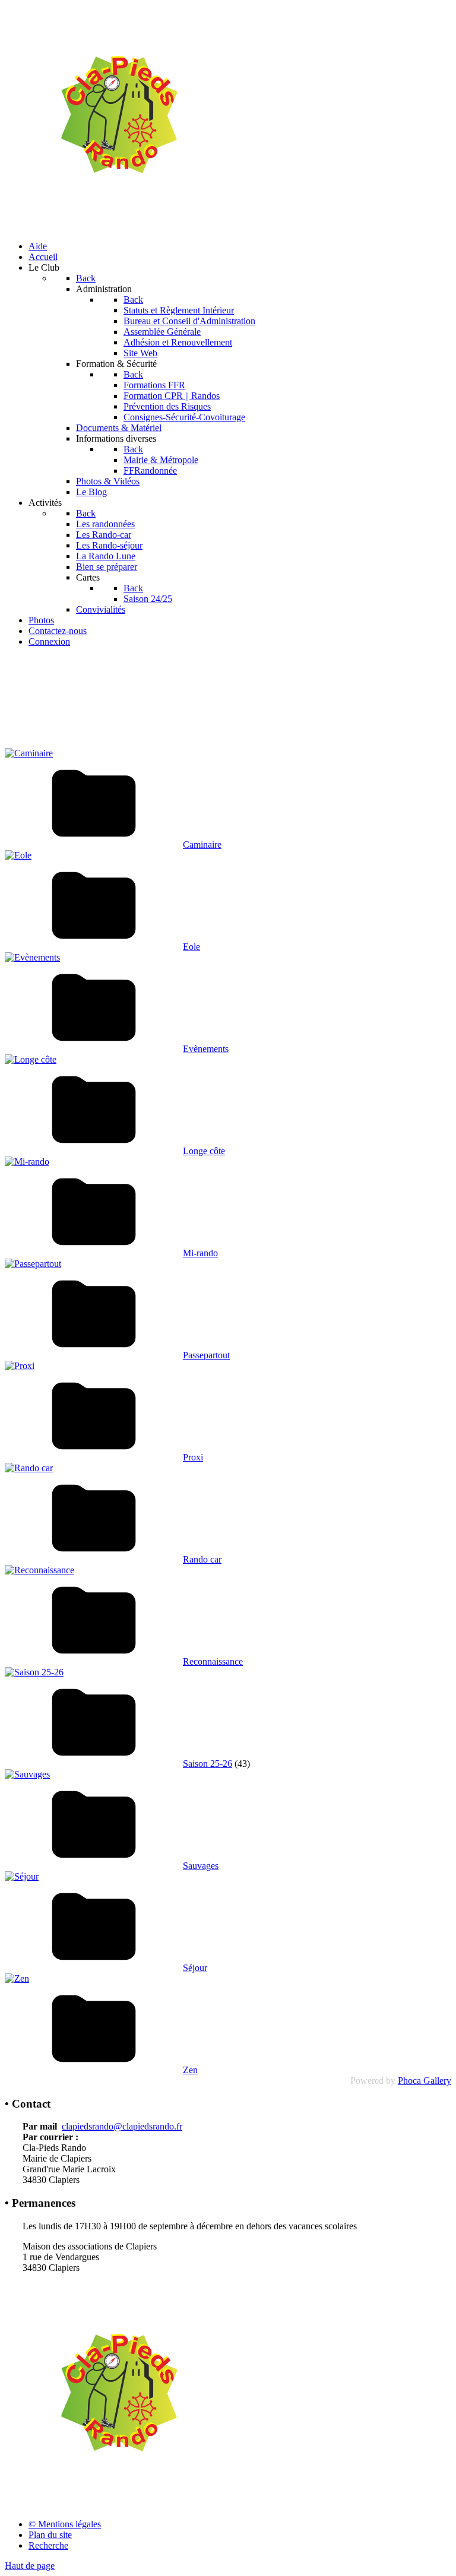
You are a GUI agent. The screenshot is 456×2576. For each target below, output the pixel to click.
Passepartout (206, 1355)
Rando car (202, 1559)
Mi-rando (200, 1253)
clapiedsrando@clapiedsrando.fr (122, 2126)
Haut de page (30, 2566)
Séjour (195, 1968)
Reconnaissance (213, 1661)
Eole (191, 947)
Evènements (206, 1049)
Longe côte (204, 1151)
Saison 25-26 (208, 1764)
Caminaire (202, 845)
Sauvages (201, 1866)
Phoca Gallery (425, 2081)
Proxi (193, 1457)
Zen (190, 2070)
